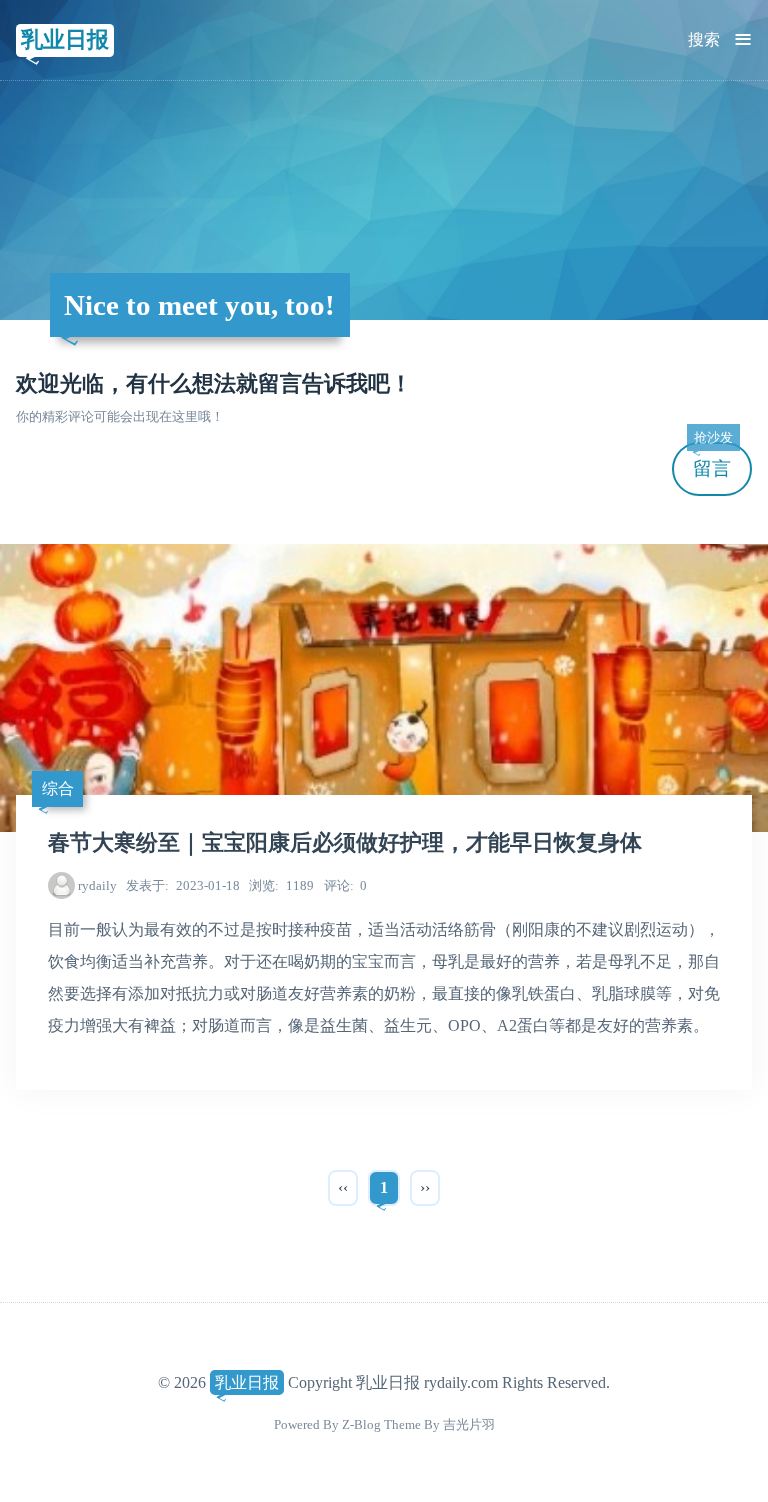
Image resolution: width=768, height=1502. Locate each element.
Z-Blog (361, 1424)
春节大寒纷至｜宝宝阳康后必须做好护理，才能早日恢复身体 (345, 843)
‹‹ (343, 1187)
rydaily (97, 885)
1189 (281, 885)
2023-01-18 (183, 885)
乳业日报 (65, 39)
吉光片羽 (469, 1424)
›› (425, 1187)
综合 (58, 788)
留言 (713, 460)
